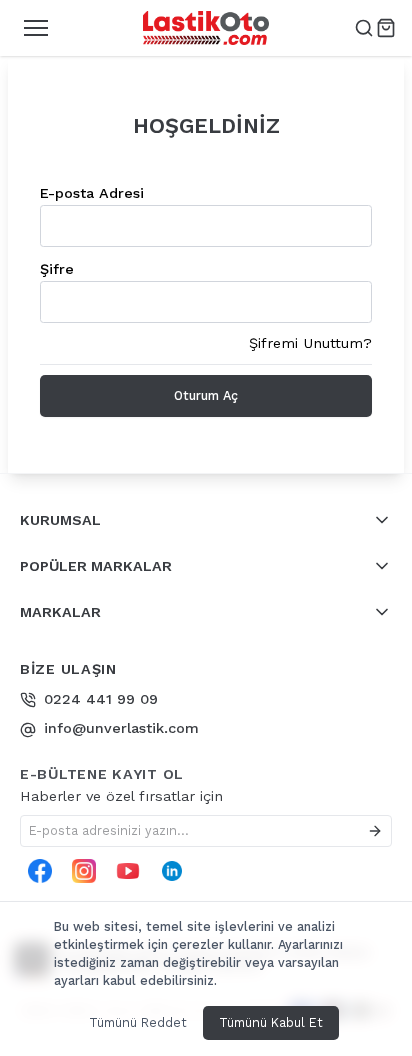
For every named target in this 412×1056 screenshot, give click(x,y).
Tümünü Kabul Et (271, 1022)
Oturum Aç (206, 395)
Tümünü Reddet (138, 1022)
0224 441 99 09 (101, 699)
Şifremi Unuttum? (310, 343)
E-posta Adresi (92, 193)
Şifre (57, 269)
